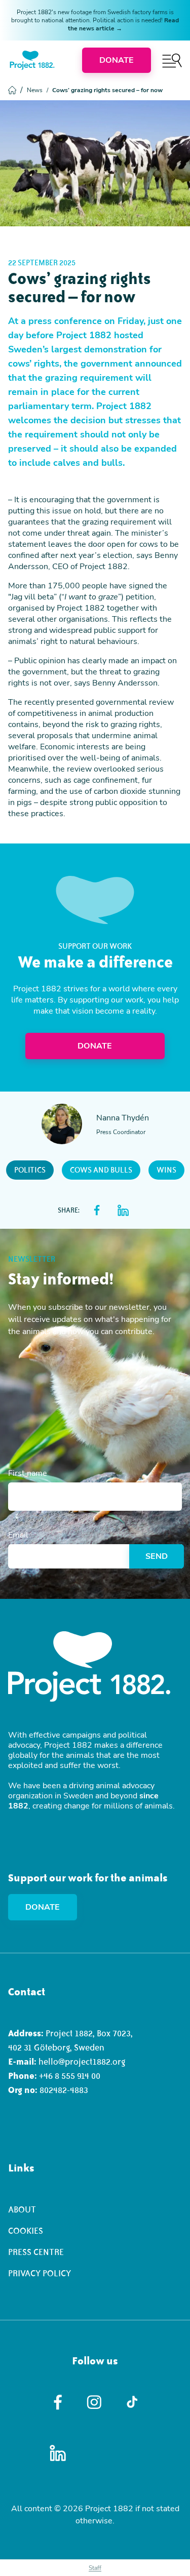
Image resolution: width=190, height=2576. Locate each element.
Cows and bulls (101, 1170)
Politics (30, 1170)
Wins (166, 1170)
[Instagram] (95, 2402)
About (22, 2209)
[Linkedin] (58, 2453)
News (37, 90)
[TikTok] (132, 2402)
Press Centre (36, 2252)
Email (18, 1535)
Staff (95, 2568)
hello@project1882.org (82, 2062)
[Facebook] (58, 2402)
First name (28, 1473)
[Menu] (172, 61)
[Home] (32, 60)
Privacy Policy (40, 2273)
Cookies (26, 2231)
